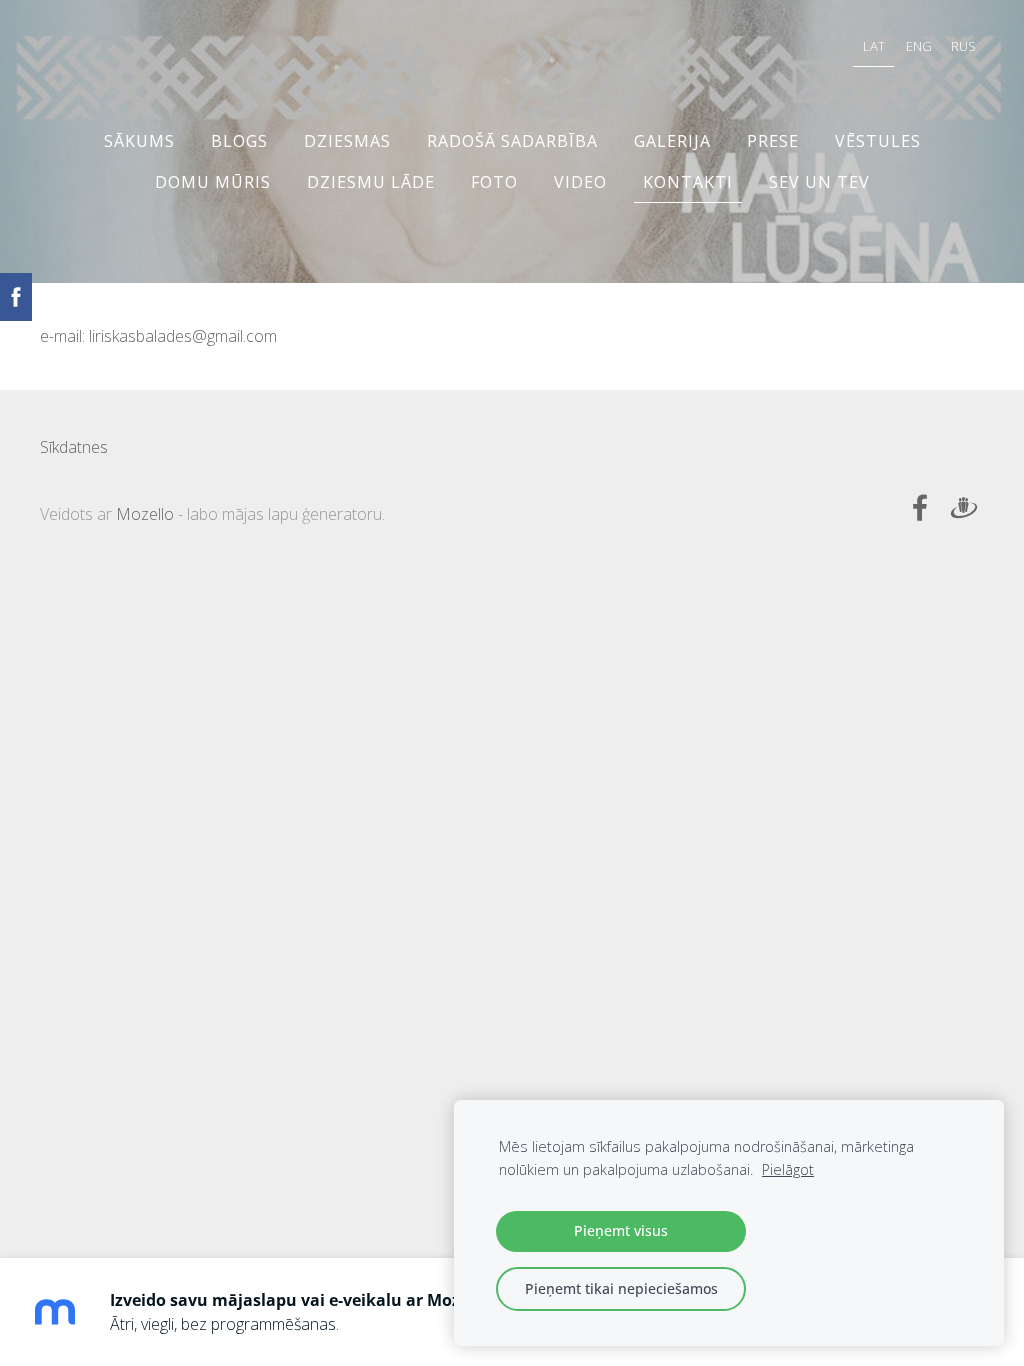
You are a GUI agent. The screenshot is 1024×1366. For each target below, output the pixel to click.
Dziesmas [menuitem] (347, 141)
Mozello (145, 514)
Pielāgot (788, 1169)
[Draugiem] (964, 507)
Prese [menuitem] (773, 141)
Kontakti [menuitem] (688, 182)
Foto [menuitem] (494, 182)
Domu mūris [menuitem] (213, 182)
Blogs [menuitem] (239, 141)
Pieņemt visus (621, 1230)
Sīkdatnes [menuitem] (74, 447)
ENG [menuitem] (919, 46)
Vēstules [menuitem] (878, 141)
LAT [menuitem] (874, 46)
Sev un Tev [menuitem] (819, 182)
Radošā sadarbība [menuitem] (512, 141)
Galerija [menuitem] (672, 141)
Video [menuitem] (580, 182)
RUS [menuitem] (963, 46)
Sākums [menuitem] (139, 141)
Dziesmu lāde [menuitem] (371, 182)
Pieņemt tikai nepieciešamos (621, 1288)
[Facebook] (920, 507)
